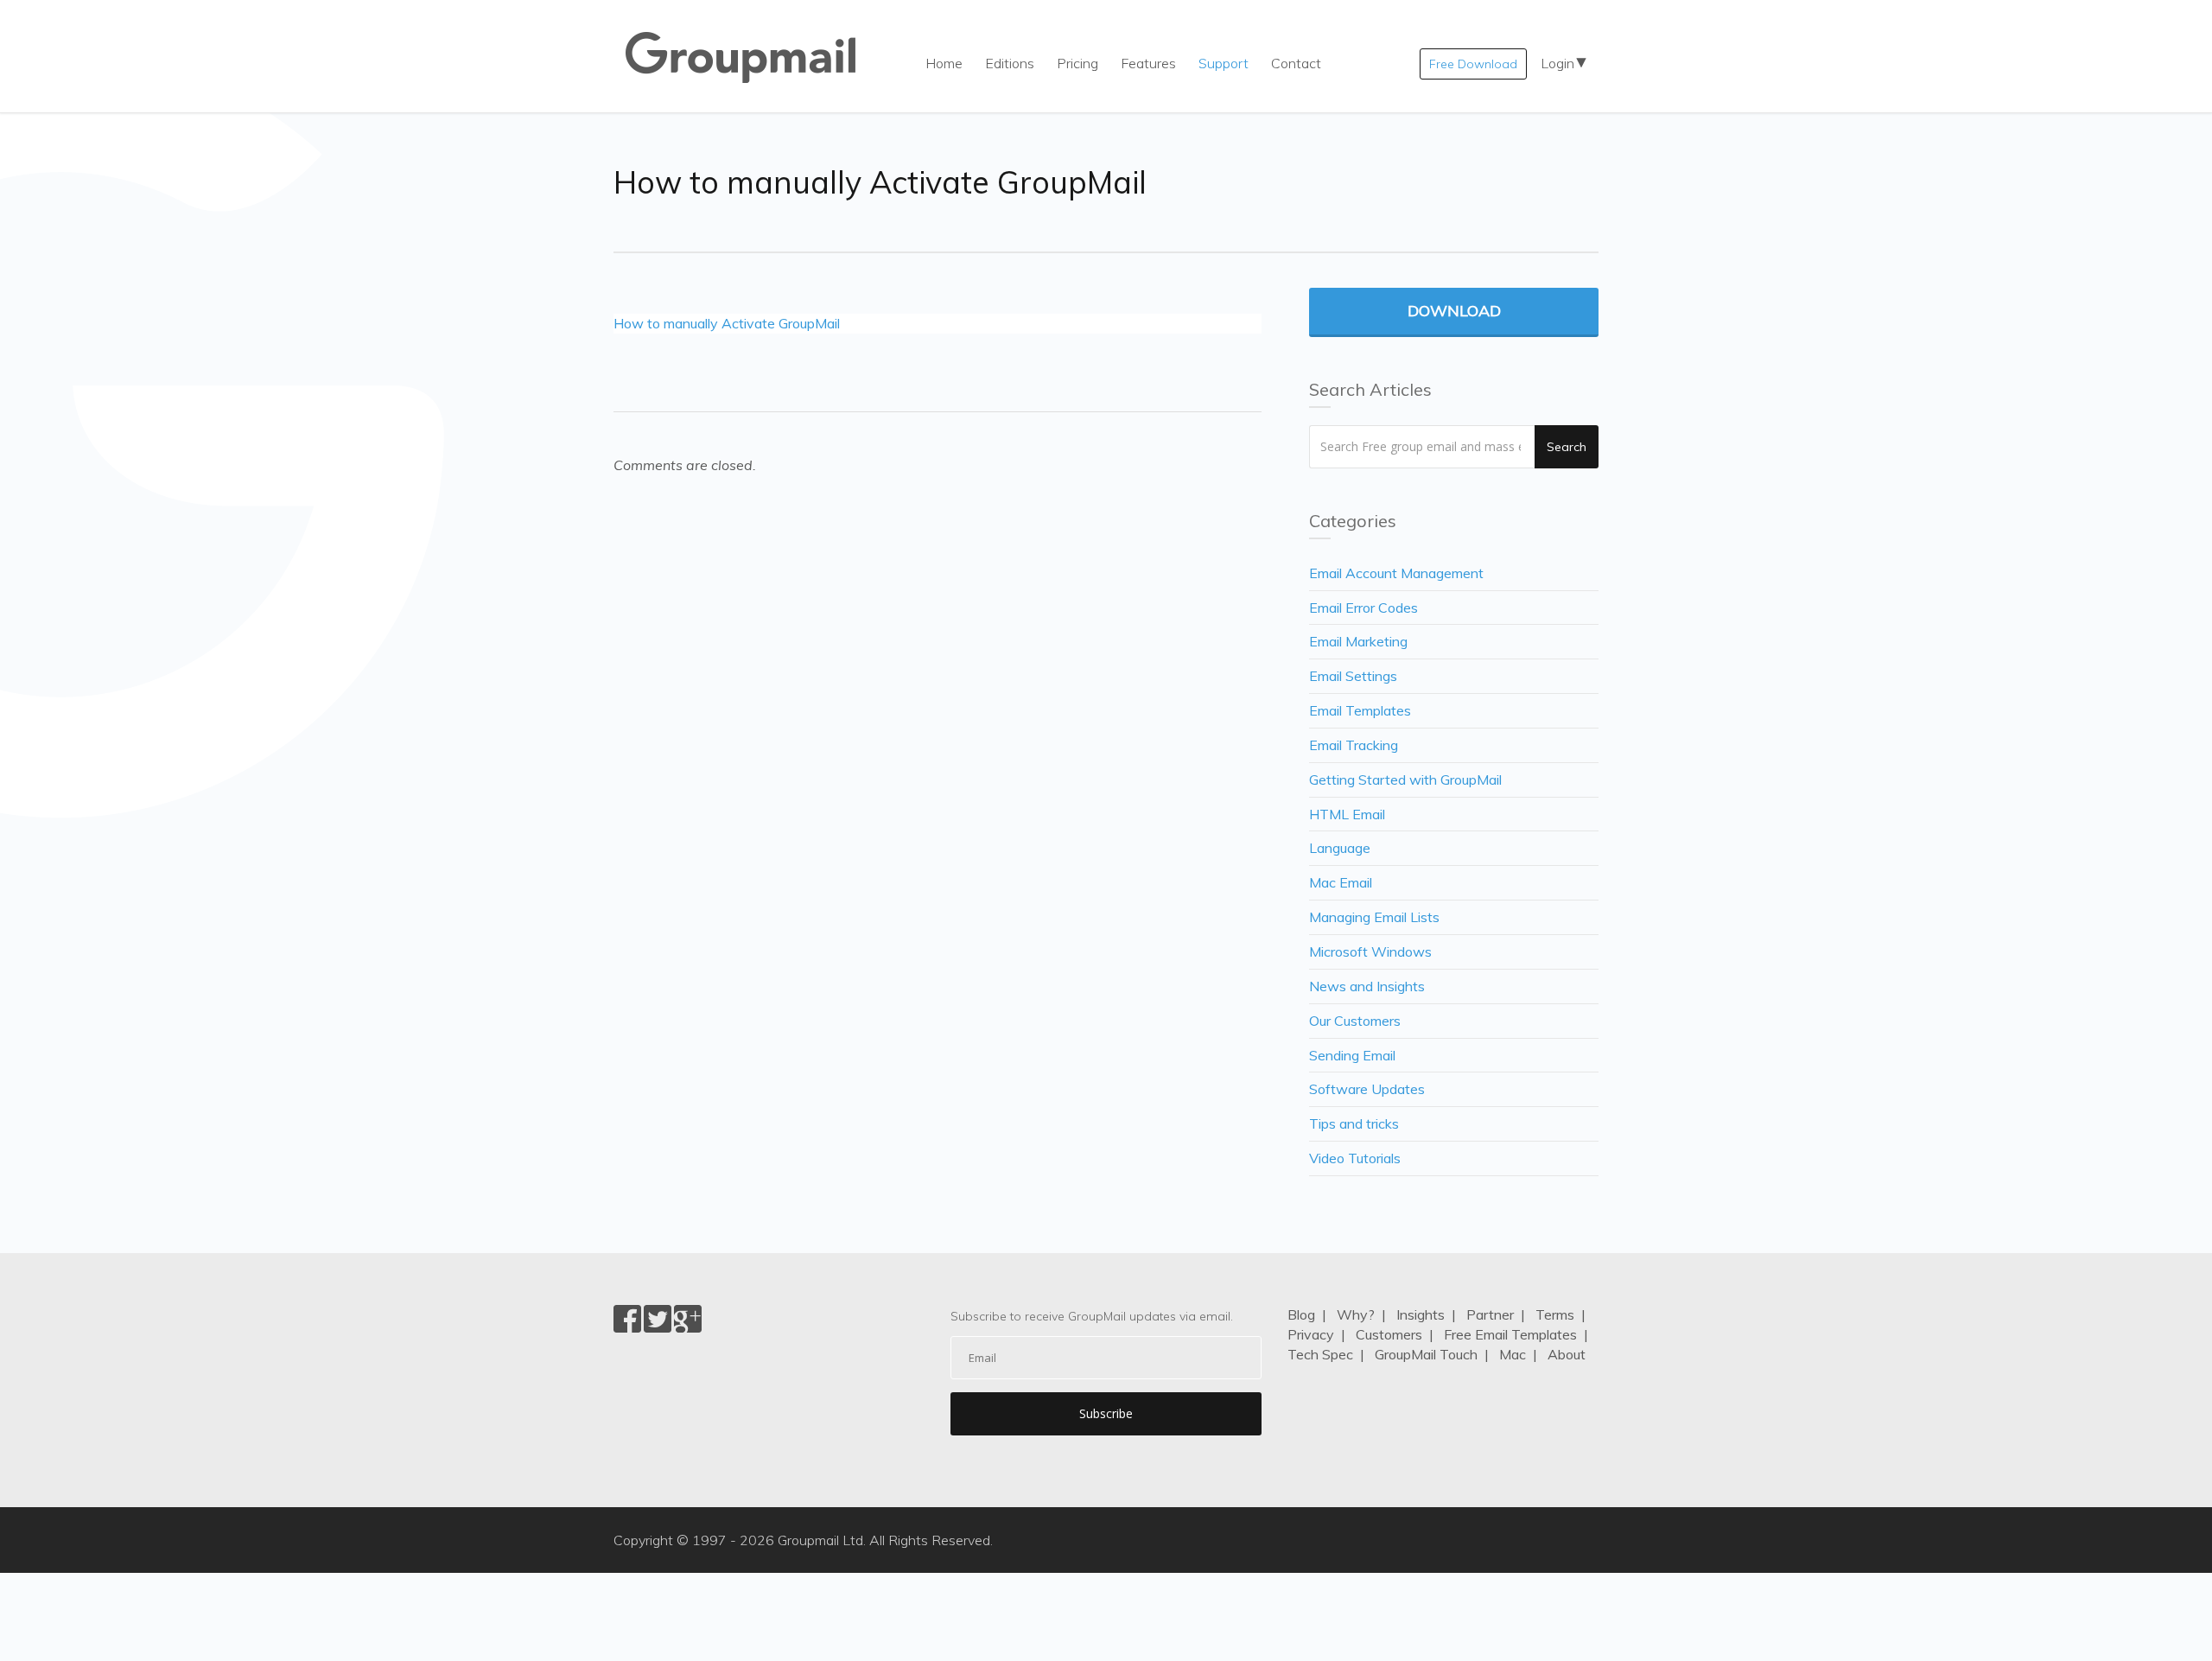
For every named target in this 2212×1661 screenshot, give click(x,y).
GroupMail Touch (1426, 1354)
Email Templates (1360, 710)
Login (1557, 63)
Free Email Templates (1510, 1334)
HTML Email (1347, 814)
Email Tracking (1354, 745)
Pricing (1077, 63)
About (1567, 1354)
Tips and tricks (1354, 1123)
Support (1224, 63)
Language (1340, 848)
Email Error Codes (1363, 608)
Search (1567, 447)
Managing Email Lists (1374, 917)
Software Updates (1367, 1089)
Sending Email (1352, 1055)
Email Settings (1353, 676)
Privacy (1311, 1334)
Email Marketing (1358, 641)
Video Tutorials (1355, 1158)
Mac (1513, 1354)
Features (1148, 63)
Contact (1296, 63)
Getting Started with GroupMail (1405, 780)
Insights (1421, 1314)
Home (944, 63)
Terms (1555, 1314)
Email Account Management (1396, 573)
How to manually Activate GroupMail (727, 323)
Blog (1301, 1314)
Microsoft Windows (1370, 951)
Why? (1356, 1314)
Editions (1010, 63)
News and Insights (1367, 986)
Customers (1389, 1334)
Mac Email (1341, 882)
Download (1454, 311)
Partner (1490, 1314)
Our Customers (1355, 1021)
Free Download (1473, 64)
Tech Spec (1320, 1354)
